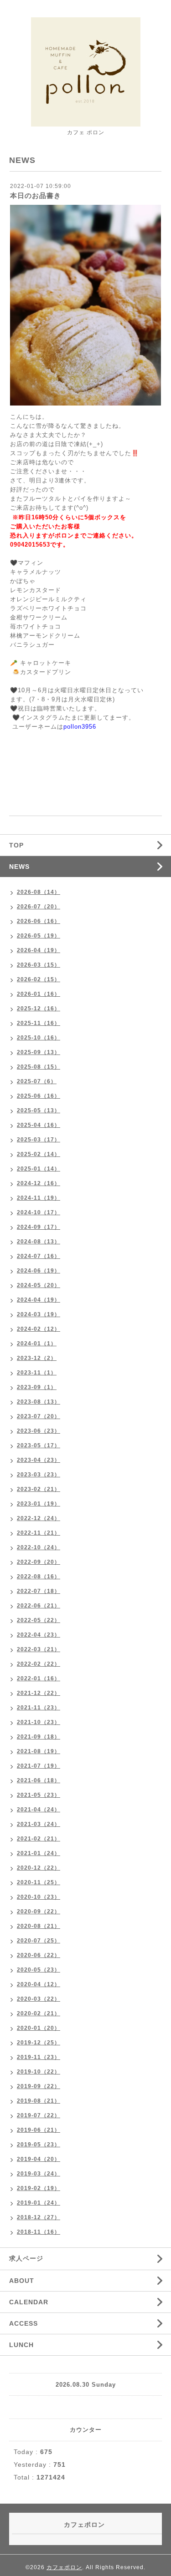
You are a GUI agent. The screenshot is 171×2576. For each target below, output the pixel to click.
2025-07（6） (37, 1081)
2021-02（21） (39, 1839)
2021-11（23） (39, 1708)
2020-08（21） (39, 1926)
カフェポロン (64, 2567)
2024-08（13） (39, 1242)
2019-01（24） (39, 2203)
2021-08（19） (39, 1751)
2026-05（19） (39, 936)
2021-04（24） (39, 1810)
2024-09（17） (39, 1227)
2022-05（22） (39, 1620)
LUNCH (21, 2345)
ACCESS (23, 2323)
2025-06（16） (39, 1096)
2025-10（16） (39, 1038)
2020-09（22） (39, 1912)
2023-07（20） (39, 1416)
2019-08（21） (39, 2101)
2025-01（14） (39, 1169)
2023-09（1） (37, 1387)
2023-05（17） (39, 1445)
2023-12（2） (37, 1358)
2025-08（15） (39, 1067)
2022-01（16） (39, 1678)
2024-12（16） (39, 1183)
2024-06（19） (39, 1271)
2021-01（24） (39, 1853)
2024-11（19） (39, 1198)
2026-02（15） (39, 979)
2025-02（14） (39, 1154)
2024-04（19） (39, 1300)
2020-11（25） (39, 1882)
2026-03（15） (39, 965)
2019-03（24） (39, 2174)
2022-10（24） (39, 1547)
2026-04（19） (39, 950)
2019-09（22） (39, 2086)
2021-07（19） (39, 1766)
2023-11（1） (37, 1373)
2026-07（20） (39, 907)
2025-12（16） (39, 1009)
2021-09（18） (39, 1737)
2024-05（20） (39, 1285)
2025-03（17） (39, 1140)
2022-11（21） (39, 1533)
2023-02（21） (39, 1489)
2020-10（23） (39, 1897)
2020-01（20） (39, 2028)
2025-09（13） (39, 1052)
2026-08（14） (39, 892)
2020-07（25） (39, 1941)
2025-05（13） (39, 1111)
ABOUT (22, 2281)
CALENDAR (29, 2302)
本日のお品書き (36, 195)
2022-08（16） (39, 1577)
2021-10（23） (39, 1722)
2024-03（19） (39, 1314)
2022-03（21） (39, 1649)
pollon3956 (80, 727)
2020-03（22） (39, 1999)
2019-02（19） (39, 2188)
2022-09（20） (39, 1562)
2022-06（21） (39, 1606)
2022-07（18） (39, 1591)
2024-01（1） (37, 1344)
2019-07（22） (39, 2115)
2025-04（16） (39, 1125)
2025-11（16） (39, 1023)
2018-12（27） (39, 2217)
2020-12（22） (39, 1868)
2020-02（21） (39, 2013)
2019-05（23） (39, 2145)
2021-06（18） (39, 1780)
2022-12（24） (39, 1518)
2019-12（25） (39, 2043)
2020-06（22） (39, 1955)
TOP (16, 845)
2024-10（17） (39, 1212)
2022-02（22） (39, 1664)
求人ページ (26, 2258)
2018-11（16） (39, 2232)
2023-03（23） (39, 1475)
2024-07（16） (39, 1256)
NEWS (19, 867)
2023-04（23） (39, 1460)
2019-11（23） (39, 2057)
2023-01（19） (39, 1504)
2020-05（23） (39, 1970)
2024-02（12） (39, 1329)
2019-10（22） (39, 2072)
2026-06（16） (39, 921)
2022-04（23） (39, 1635)
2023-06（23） (39, 1431)
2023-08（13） (39, 1402)
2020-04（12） (39, 1984)
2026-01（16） (39, 994)
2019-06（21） (39, 2130)
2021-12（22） (39, 1693)
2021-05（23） (39, 1795)
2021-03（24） (39, 1824)
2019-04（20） (39, 2159)
